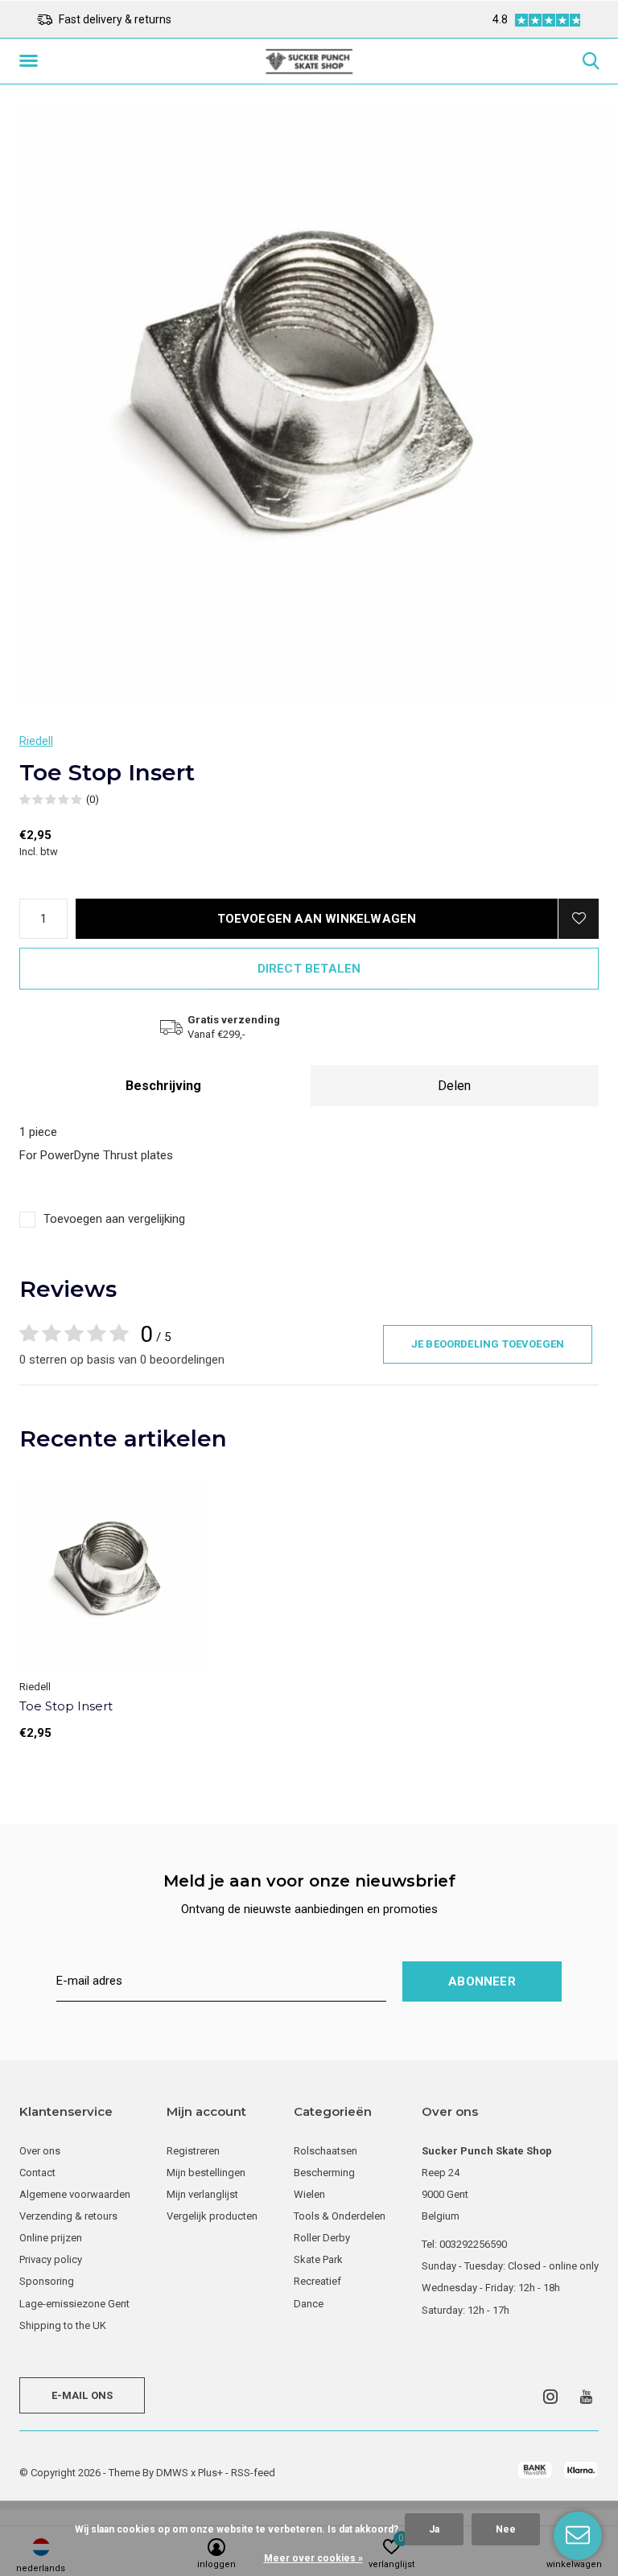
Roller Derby (322, 2238)
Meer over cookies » (313, 2558)
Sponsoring (47, 2281)
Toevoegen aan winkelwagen (317, 919)
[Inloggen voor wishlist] (579, 919)
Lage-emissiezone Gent (74, 2304)
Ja (434, 2529)
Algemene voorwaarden (75, 2194)
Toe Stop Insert (66, 1706)
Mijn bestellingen (206, 2173)
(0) (93, 799)
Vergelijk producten (212, 2216)
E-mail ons (82, 2395)
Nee (506, 2529)
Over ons (40, 2151)
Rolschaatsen (325, 2151)
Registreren (193, 2151)
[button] (31, 61)
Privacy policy (51, 2259)
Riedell (36, 741)
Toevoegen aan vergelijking (114, 1219)
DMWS (172, 2473)
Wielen (309, 2194)
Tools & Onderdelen (340, 2216)
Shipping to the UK (63, 2325)
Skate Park (318, 2259)
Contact (37, 2173)
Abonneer (482, 1981)
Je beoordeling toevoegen (488, 1344)
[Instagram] (550, 2397)
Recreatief (317, 2281)
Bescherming (324, 2173)
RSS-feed (253, 2473)
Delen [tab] (454, 1086)
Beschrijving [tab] (163, 1086)
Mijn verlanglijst (202, 2194)
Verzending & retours (68, 2216)
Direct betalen (309, 969)
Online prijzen (51, 2238)
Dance (309, 2304)
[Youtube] (586, 2397)
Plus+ (210, 2473)
